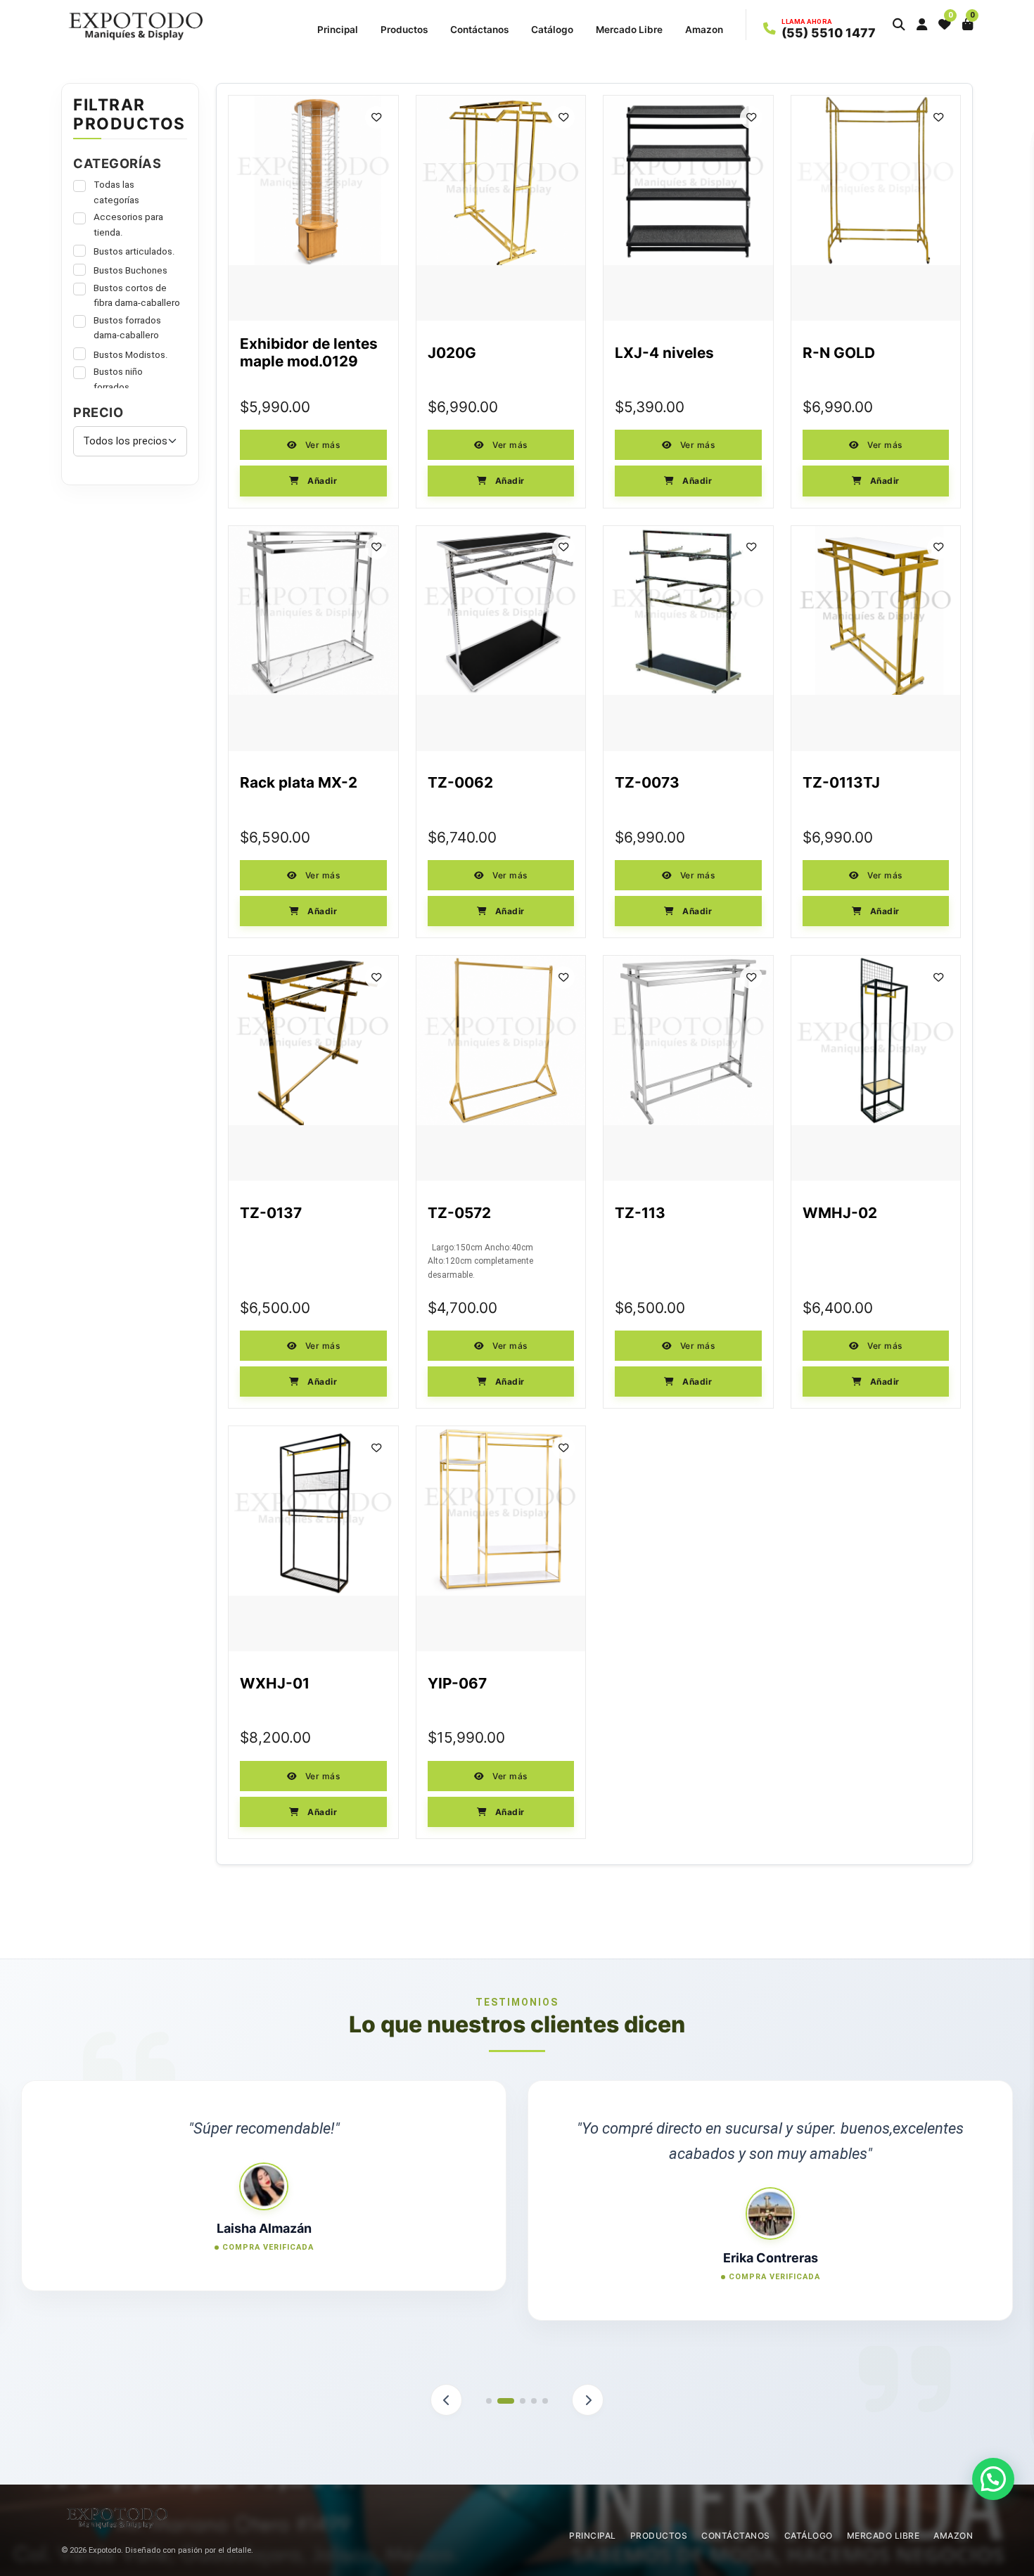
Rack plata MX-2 (299, 783)
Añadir (321, 481)
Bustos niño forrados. (118, 379)
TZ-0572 (459, 1213)
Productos (404, 30)
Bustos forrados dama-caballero (127, 328)
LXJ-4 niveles (664, 353)
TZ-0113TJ (841, 783)
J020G (452, 353)
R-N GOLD (839, 353)
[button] (899, 25)
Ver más (321, 445)
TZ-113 (640, 1213)
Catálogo (552, 30)
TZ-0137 (271, 1213)
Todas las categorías (116, 192)
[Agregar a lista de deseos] (376, 117)
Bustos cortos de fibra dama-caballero (137, 295)
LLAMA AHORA (807, 22)
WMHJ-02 (840, 1213)
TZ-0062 (460, 783)
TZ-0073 (647, 783)
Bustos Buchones (130, 270)
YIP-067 (457, 1684)
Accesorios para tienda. (128, 224)
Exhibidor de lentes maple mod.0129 (309, 353)
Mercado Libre (629, 30)
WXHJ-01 (275, 1684)
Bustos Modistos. (131, 354)
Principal (338, 30)
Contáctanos (479, 30)
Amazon (704, 30)
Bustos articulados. (134, 251)
